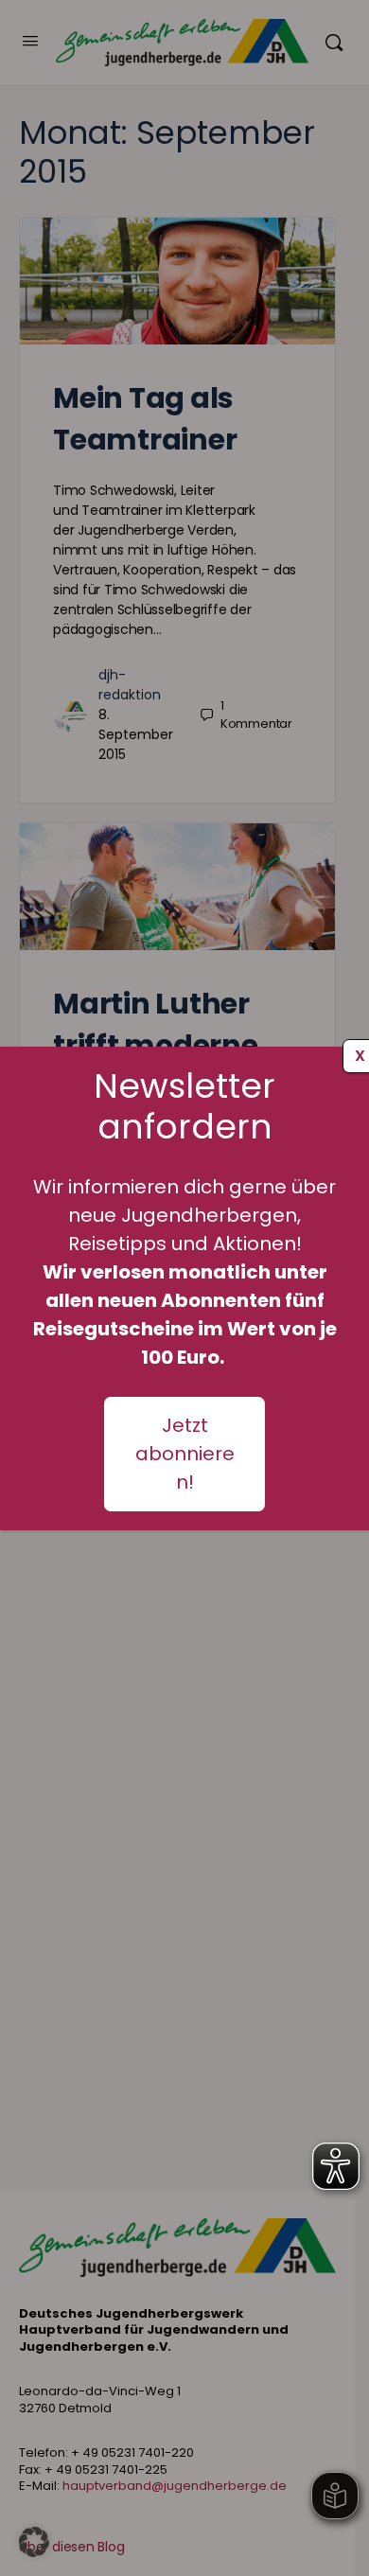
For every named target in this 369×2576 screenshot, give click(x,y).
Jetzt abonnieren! (185, 1454)
